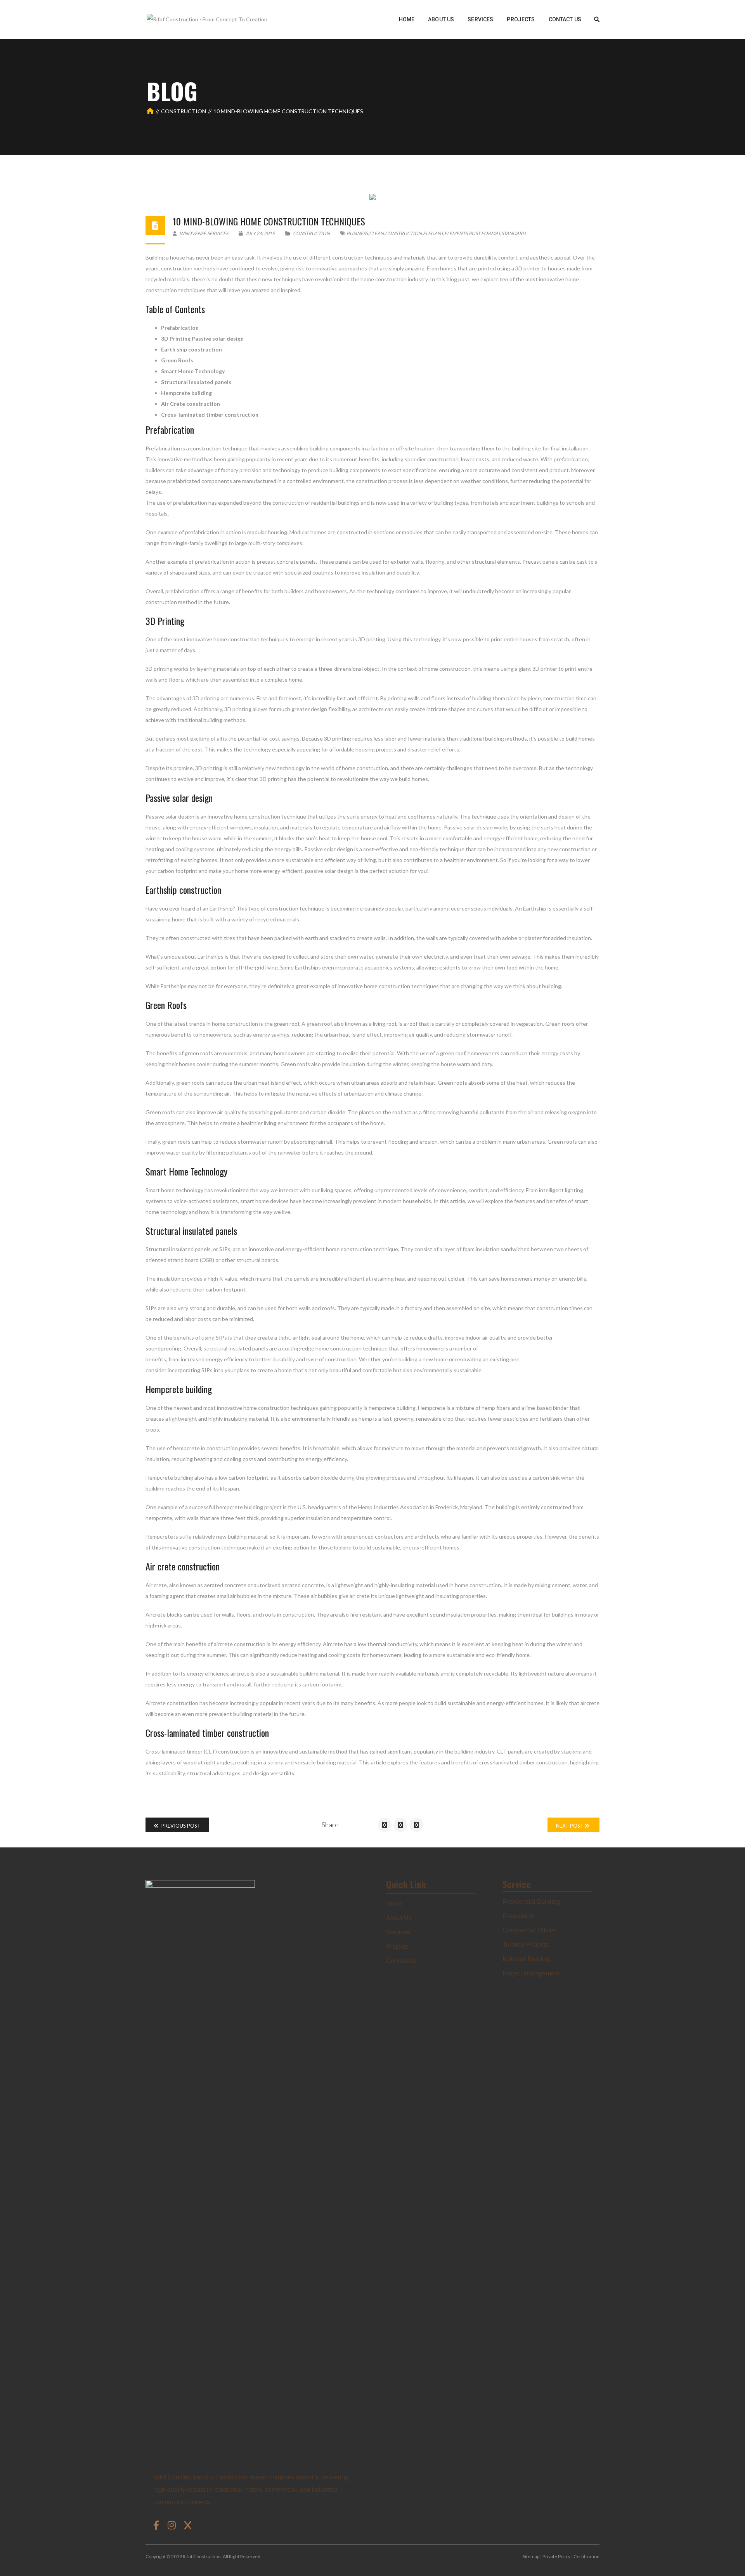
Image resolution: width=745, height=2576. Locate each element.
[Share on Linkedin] (416, 1825)
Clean (376, 233)
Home (394, 1903)
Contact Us (401, 1961)
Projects (397, 1947)
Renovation (518, 1916)
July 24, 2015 (260, 233)
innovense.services (203, 233)
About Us (399, 1918)
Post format (484, 233)
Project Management (531, 1973)
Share (330, 1825)
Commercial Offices (529, 1930)
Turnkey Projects (526, 1945)
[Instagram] (173, 2525)
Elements (456, 233)
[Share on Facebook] (385, 1825)
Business (357, 233)
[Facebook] (158, 2525)
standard (514, 233)
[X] (188, 2525)
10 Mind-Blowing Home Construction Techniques (269, 221)
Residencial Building (531, 1902)
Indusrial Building (527, 1959)
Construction (184, 111)
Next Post (570, 1826)
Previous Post (180, 1826)
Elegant (433, 233)
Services (398, 1932)
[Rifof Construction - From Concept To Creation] (207, 19)
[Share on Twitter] (400, 1825)
